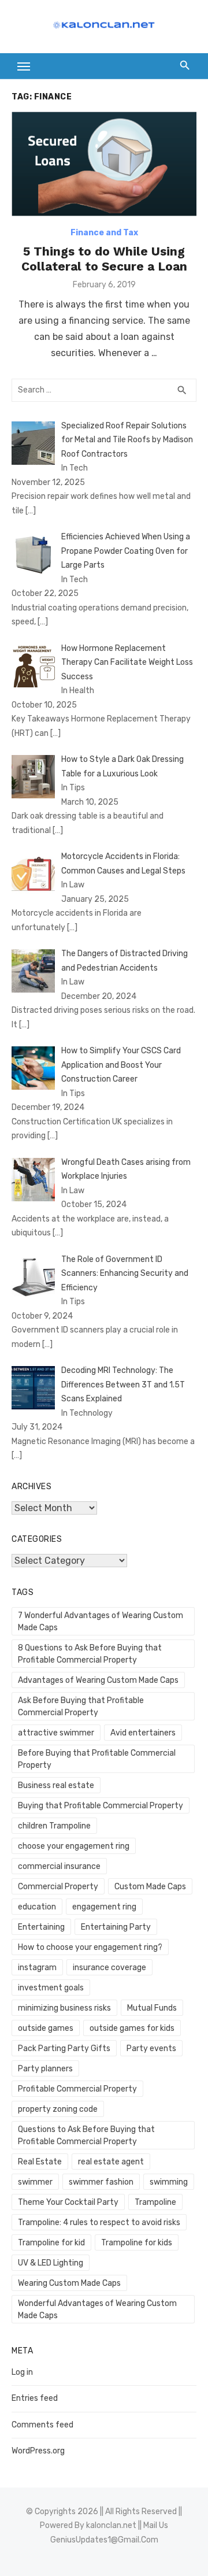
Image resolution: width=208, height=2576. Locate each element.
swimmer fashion (101, 2182)
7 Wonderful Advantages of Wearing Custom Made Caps (101, 1622)
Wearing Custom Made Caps (69, 2283)
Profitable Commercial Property (77, 2089)
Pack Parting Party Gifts (64, 2048)
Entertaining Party (116, 1927)
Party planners (45, 2069)
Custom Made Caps (150, 1887)
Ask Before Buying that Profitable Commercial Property (81, 1707)
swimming (169, 2182)
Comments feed (42, 2425)
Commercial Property (58, 1887)
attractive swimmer (56, 1733)
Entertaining (41, 1927)
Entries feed (35, 2398)
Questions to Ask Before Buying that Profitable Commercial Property (86, 2135)
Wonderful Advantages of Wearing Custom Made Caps (97, 2309)
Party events (151, 2048)
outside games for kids (132, 2028)
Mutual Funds (152, 2008)
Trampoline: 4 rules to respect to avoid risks (99, 2222)
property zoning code (58, 2109)
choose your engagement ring (74, 1846)
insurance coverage (109, 1968)
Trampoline (155, 2202)
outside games (46, 2028)
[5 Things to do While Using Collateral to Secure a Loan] (104, 164)
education (37, 1907)
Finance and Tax (104, 233)
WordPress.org (38, 2451)
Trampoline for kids (137, 2243)
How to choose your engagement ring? (90, 1947)
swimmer (35, 2182)
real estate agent (111, 2162)
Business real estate (56, 1785)
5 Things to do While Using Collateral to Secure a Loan (104, 259)
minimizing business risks (64, 2008)
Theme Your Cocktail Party (68, 2202)
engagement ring (104, 1907)
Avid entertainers (143, 1733)
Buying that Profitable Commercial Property (101, 1806)
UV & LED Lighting (51, 2263)
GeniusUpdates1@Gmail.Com (104, 2540)
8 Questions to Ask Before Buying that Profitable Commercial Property (90, 1654)
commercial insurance (59, 1866)
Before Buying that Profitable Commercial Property (97, 1759)
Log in (22, 2372)
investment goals (51, 1988)
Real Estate (40, 2162)
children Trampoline (54, 1826)
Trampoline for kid (51, 2243)
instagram (37, 1968)
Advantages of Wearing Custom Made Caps (98, 1680)
